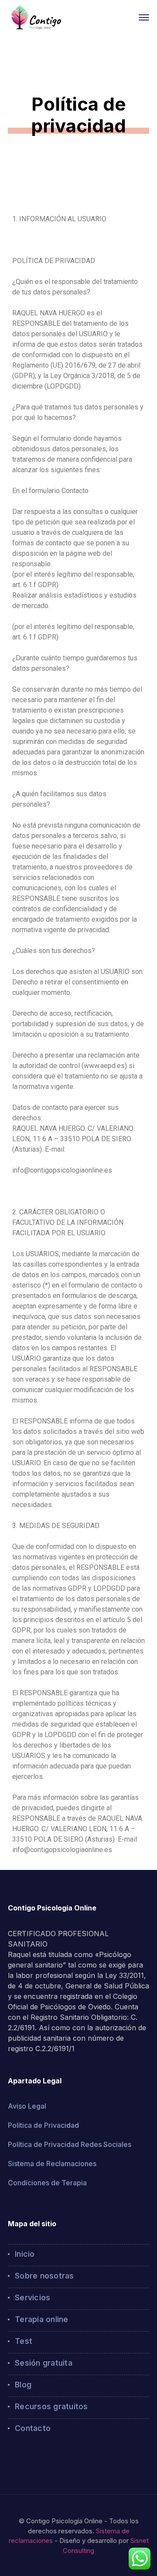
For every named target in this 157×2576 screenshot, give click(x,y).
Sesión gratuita (44, 2363)
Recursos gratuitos (51, 2406)
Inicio (25, 2254)
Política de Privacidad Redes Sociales (70, 2144)
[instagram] (24, 2458)
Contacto (33, 2428)
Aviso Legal (27, 2106)
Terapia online (42, 2319)
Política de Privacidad (43, 2125)
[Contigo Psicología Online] (36, 17)
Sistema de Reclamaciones (52, 2164)
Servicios (32, 2297)
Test (24, 2341)
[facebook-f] (10, 2458)
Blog (23, 2385)
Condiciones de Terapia (47, 2183)
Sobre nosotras (44, 2276)
